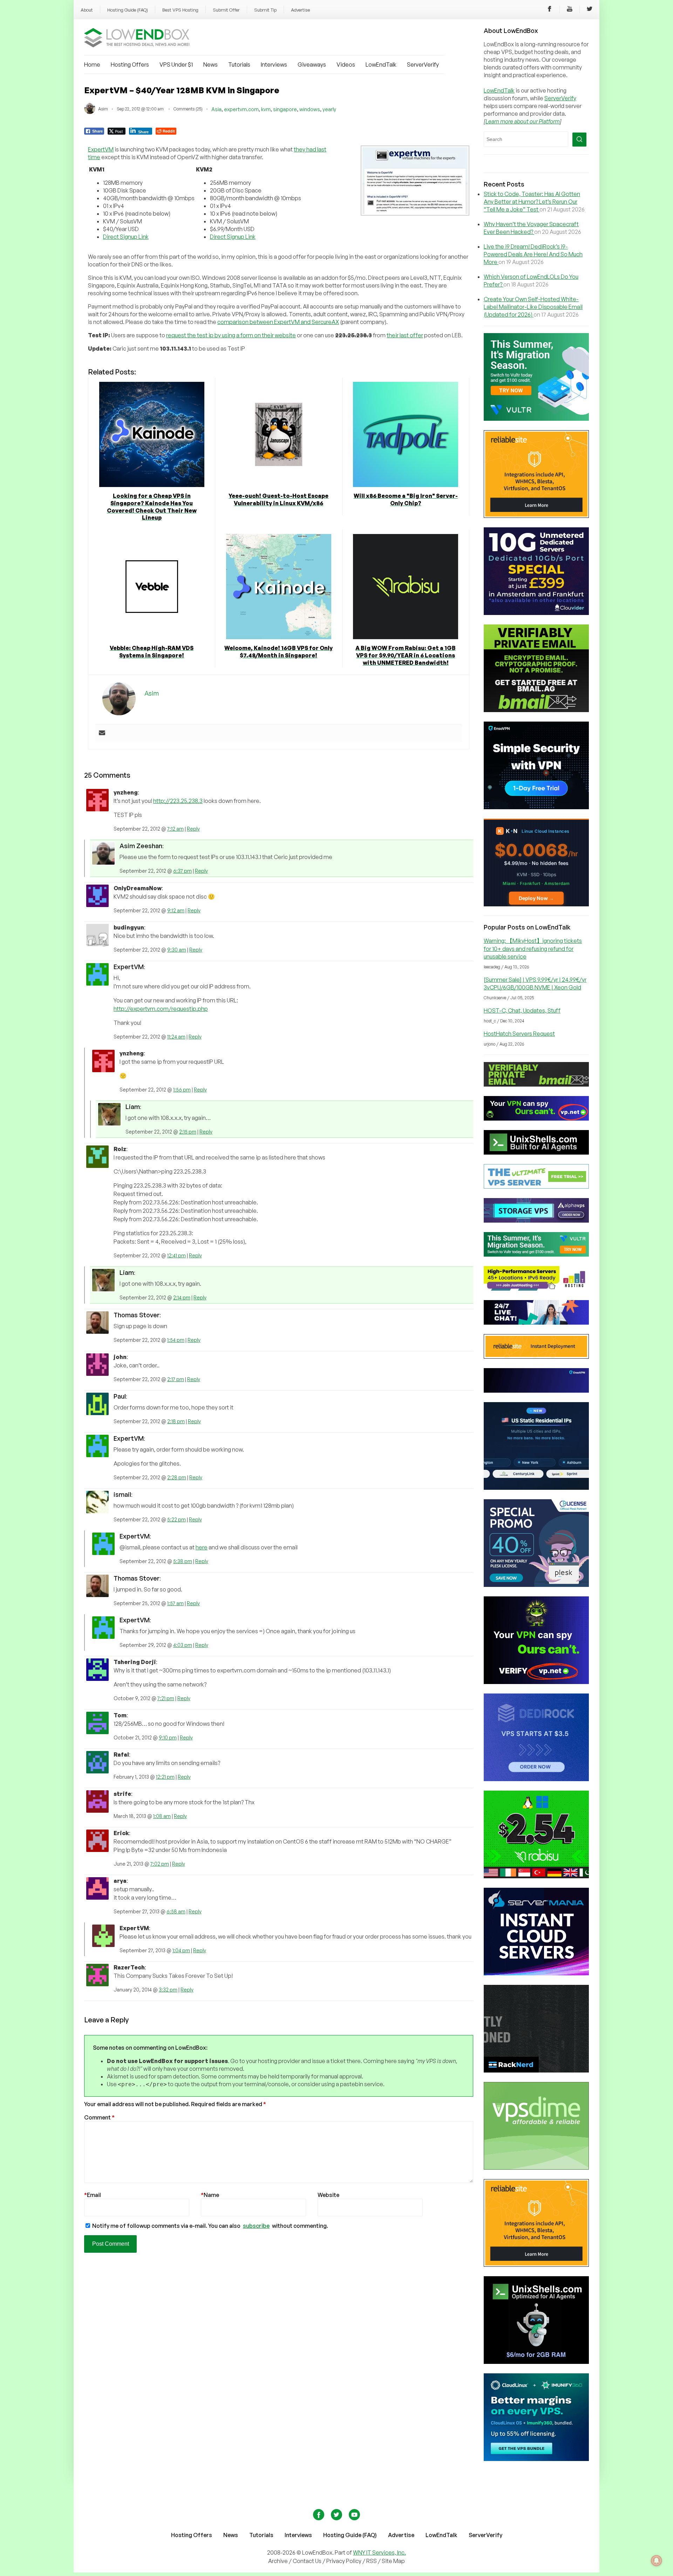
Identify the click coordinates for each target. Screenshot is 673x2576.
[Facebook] (550, 10)
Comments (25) (188, 109)
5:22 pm (176, 1519)
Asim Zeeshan (141, 846)
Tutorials (239, 65)
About (87, 10)
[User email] (102, 733)
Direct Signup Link (126, 237)
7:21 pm (166, 1698)
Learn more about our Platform (523, 121)
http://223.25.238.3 (178, 801)
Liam (133, 1107)
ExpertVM (101, 149)
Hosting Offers (130, 65)
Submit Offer (226, 10)
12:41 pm (176, 1255)
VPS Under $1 (176, 65)
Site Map (393, 2561)
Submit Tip (265, 10)
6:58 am (176, 1911)
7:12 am (175, 829)
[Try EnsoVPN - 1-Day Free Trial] (536, 807)
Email (93, 2195)
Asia (216, 109)
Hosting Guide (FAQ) (128, 10)
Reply (193, 829)
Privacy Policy (344, 2561)
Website (328, 2195)
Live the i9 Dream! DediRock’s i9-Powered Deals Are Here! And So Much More (533, 254)
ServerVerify (423, 65)
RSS (372, 2561)
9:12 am (176, 910)
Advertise (300, 10)
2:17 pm (176, 1379)
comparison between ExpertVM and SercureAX (278, 322)
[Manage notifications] (657, 2561)
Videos (346, 65)
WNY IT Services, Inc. (379, 2553)
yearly (329, 109)
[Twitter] (590, 10)
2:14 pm (182, 1297)
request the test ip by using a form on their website (231, 335)
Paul (120, 1396)
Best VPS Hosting (180, 10)
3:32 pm (168, 1990)
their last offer (405, 335)
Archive (278, 2561)
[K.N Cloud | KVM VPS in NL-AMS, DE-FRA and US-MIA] (536, 904)
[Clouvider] (536, 613)
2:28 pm (177, 1477)
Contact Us (308, 2561)
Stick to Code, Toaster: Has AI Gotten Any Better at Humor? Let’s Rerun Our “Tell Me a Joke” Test (532, 202)
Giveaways (312, 65)
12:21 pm (165, 1777)
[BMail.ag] (536, 710)
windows (310, 109)
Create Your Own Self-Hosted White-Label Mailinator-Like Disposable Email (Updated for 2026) (533, 307)
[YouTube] (570, 10)
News (210, 65)
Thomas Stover (137, 1315)
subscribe (256, 2226)
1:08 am (162, 1816)
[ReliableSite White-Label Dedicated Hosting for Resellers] (536, 516)
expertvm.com (241, 109)
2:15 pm (188, 1132)
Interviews (274, 65)
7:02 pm (160, 1864)
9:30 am (177, 950)
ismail (122, 1494)
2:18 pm (176, 1421)
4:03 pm (183, 1645)
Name (210, 2195)
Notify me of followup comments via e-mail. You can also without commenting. (210, 2226)
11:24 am (176, 1037)
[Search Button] (579, 140)
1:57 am (175, 1603)
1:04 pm (181, 1950)
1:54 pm (176, 1340)
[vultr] (536, 419)
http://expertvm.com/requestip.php (161, 1009)
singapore (285, 109)
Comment (99, 2117)
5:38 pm (183, 1561)
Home (92, 65)
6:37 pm (182, 871)
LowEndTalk (381, 65)
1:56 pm (182, 1090)
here (202, 1547)
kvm (266, 109)
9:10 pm (168, 1737)
